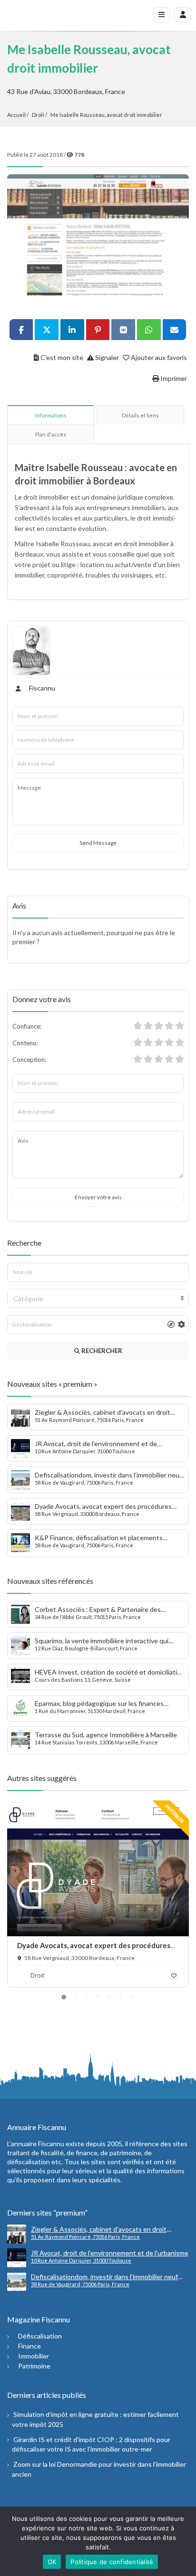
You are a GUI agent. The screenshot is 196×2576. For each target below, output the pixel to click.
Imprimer (173, 378)
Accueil (16, 115)
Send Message (98, 843)
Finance (29, 2346)
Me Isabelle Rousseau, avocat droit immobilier (106, 115)
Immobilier (34, 2356)
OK (52, 2562)
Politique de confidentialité (112, 2562)
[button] (64, 1997)
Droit (38, 115)
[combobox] (98, 1298)
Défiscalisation (40, 2336)
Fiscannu (41, 688)
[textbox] (98, 1299)
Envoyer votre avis (98, 1197)
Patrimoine (34, 2366)
